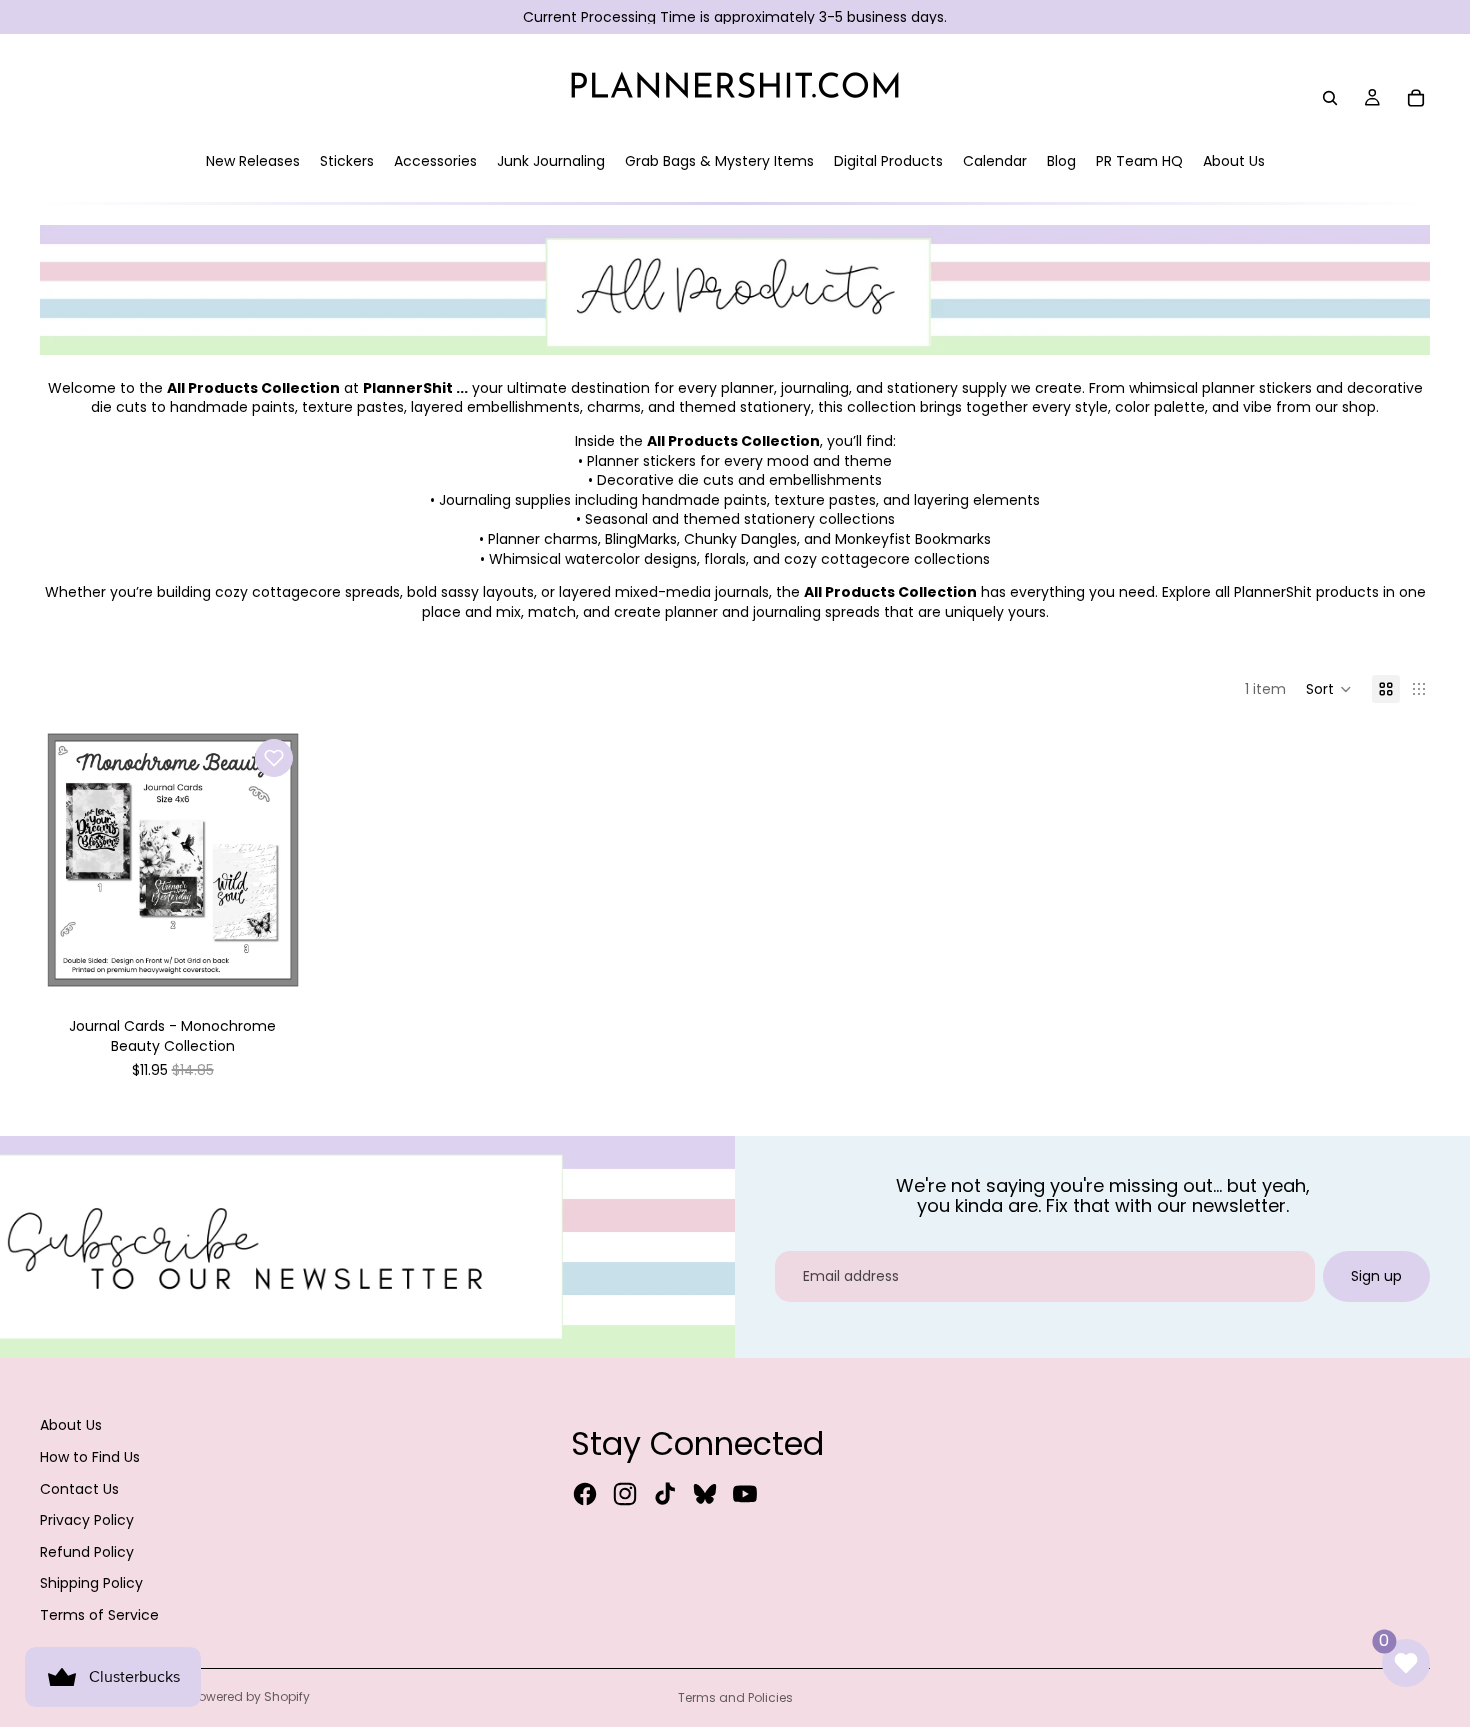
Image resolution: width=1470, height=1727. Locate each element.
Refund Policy (87, 1552)
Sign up (1376, 1276)
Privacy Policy (87, 1520)
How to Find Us (90, 1457)
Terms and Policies (735, 1697)
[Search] (1330, 98)
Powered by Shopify (251, 1696)
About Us (71, 1425)
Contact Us (79, 1489)
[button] (1329, 689)
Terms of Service (99, 1615)
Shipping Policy (91, 1583)
